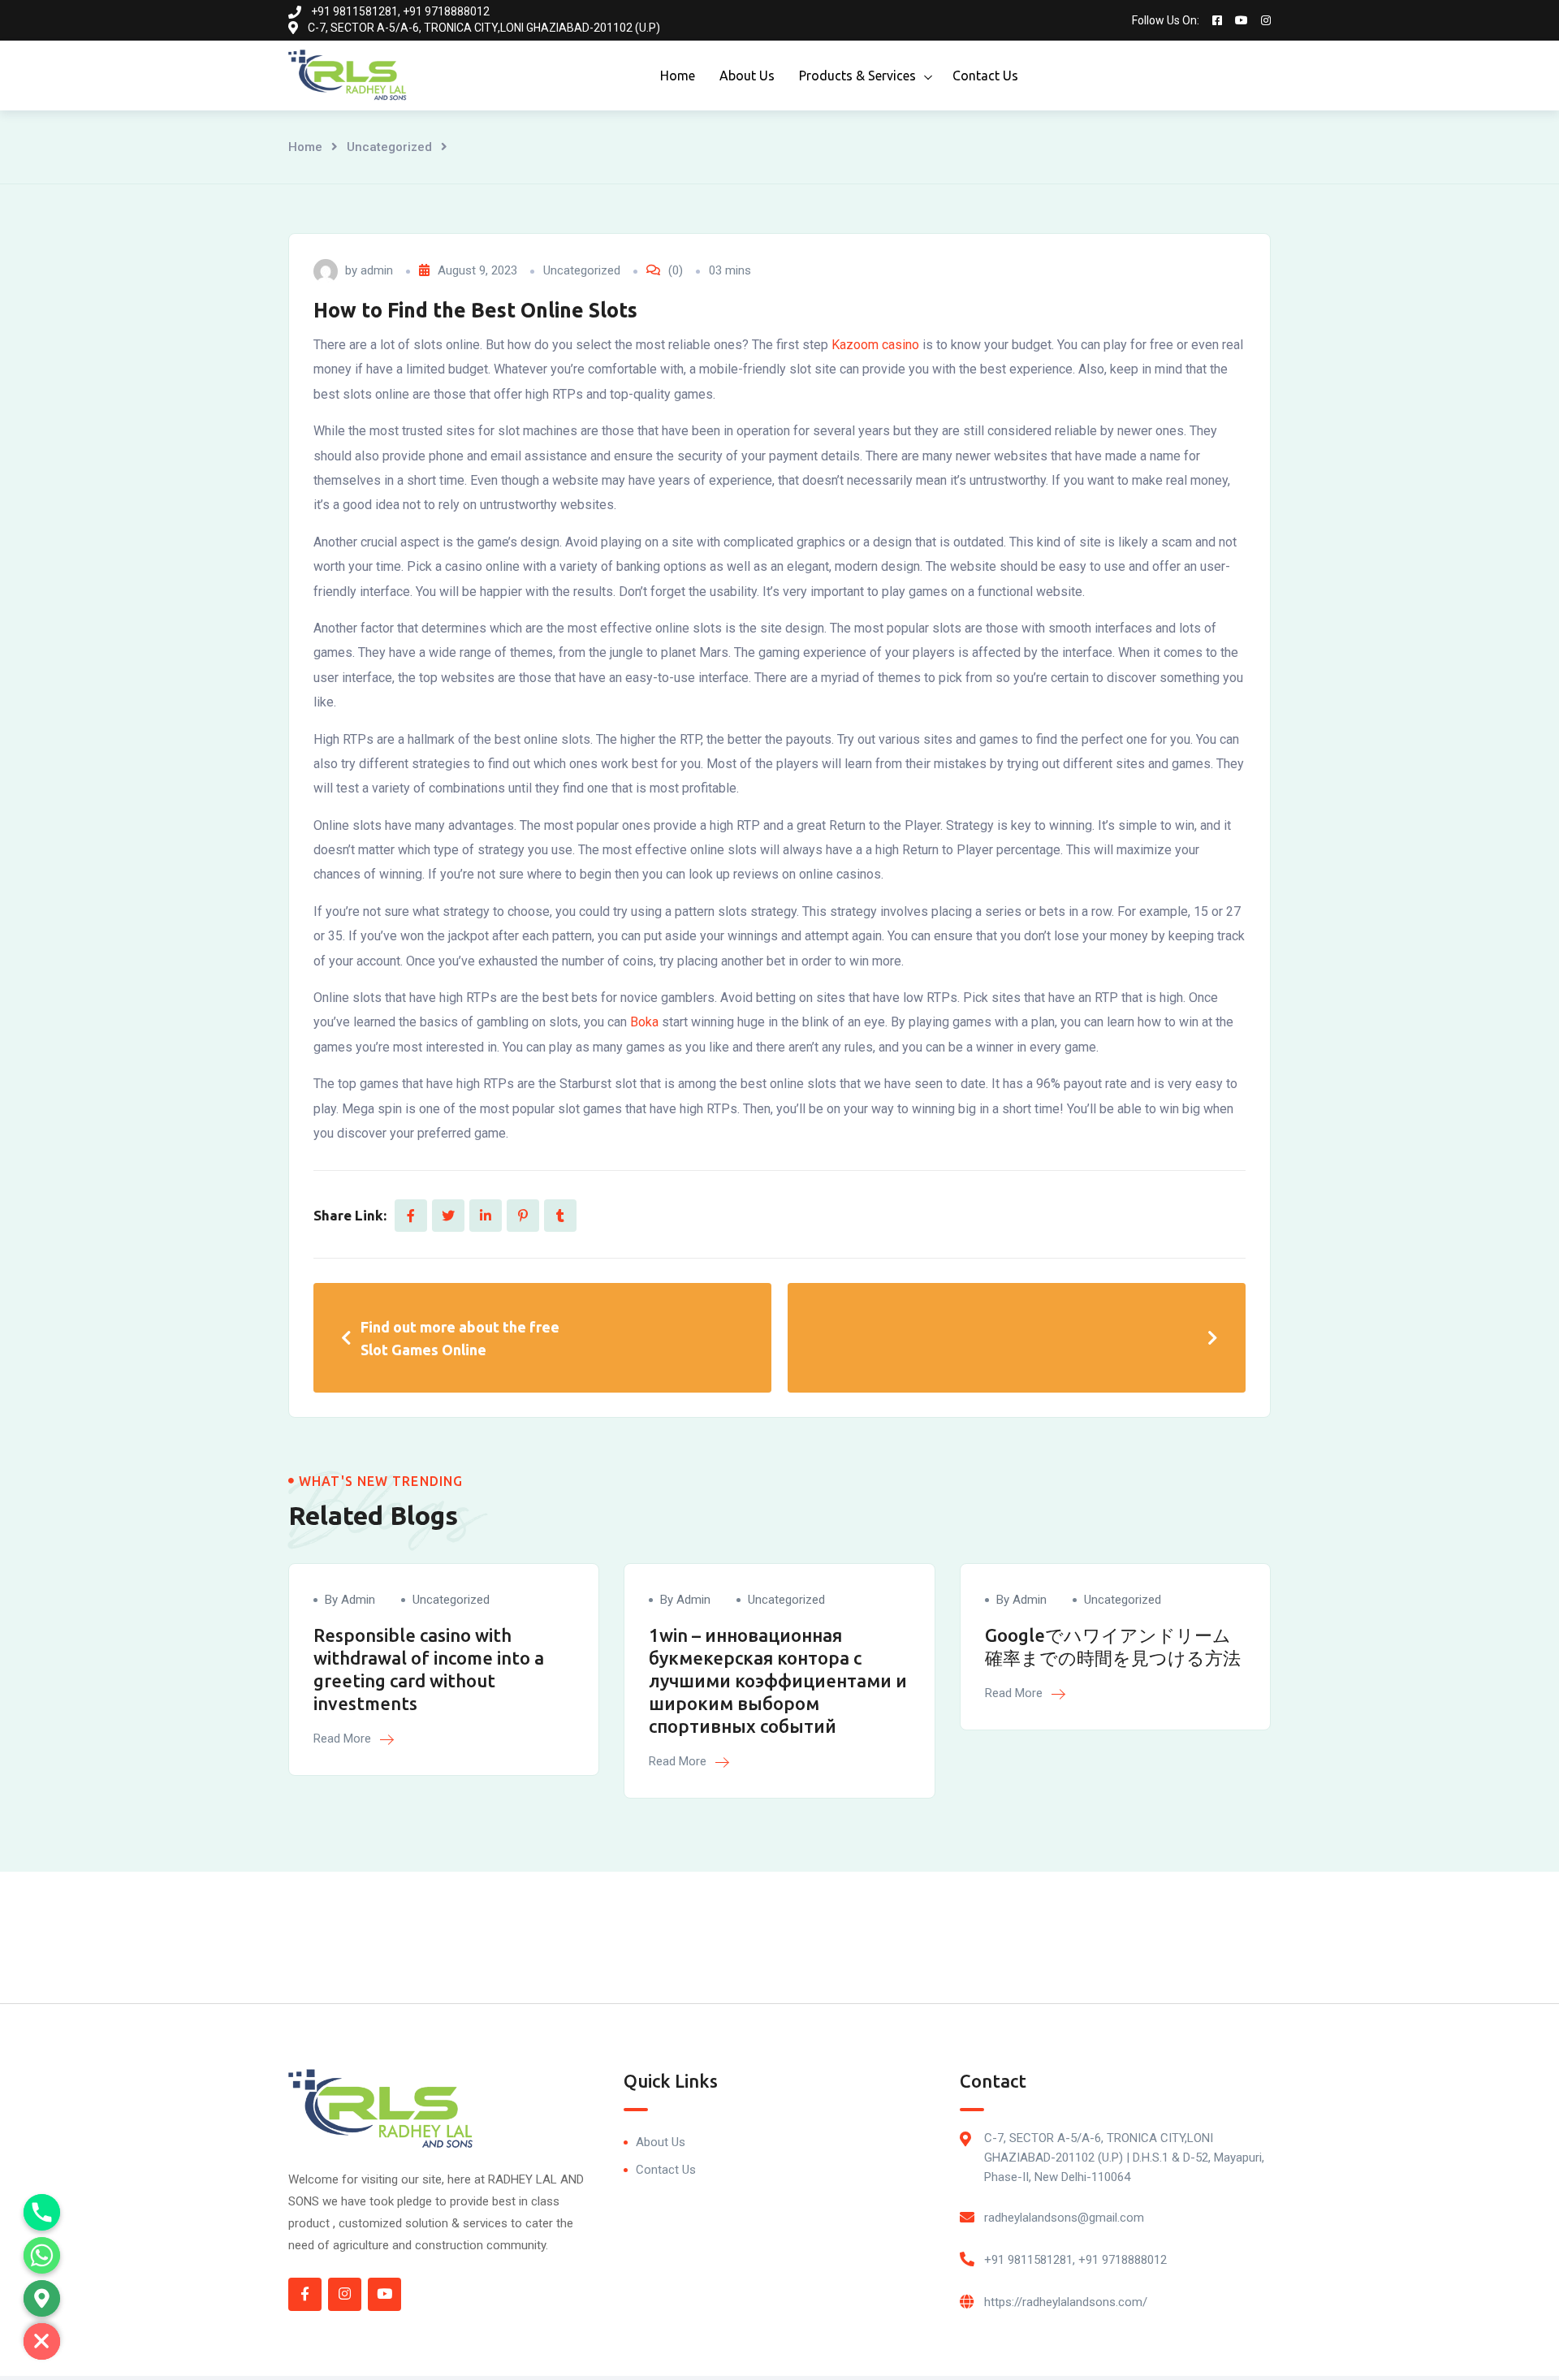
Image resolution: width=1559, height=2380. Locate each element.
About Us (747, 76)
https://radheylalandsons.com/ (1066, 2302)
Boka (644, 1022)
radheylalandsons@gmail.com (1064, 2218)
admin (377, 270)
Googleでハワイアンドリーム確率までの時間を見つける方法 (1113, 1646)
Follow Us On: (1166, 20)
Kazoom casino (875, 345)
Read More (344, 1739)
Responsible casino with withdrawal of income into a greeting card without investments (429, 1669)
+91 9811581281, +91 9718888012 (1075, 2260)
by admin (350, 1600)
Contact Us (985, 76)
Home (678, 76)
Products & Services (857, 76)
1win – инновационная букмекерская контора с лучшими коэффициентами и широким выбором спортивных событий (778, 1680)
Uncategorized (389, 147)
